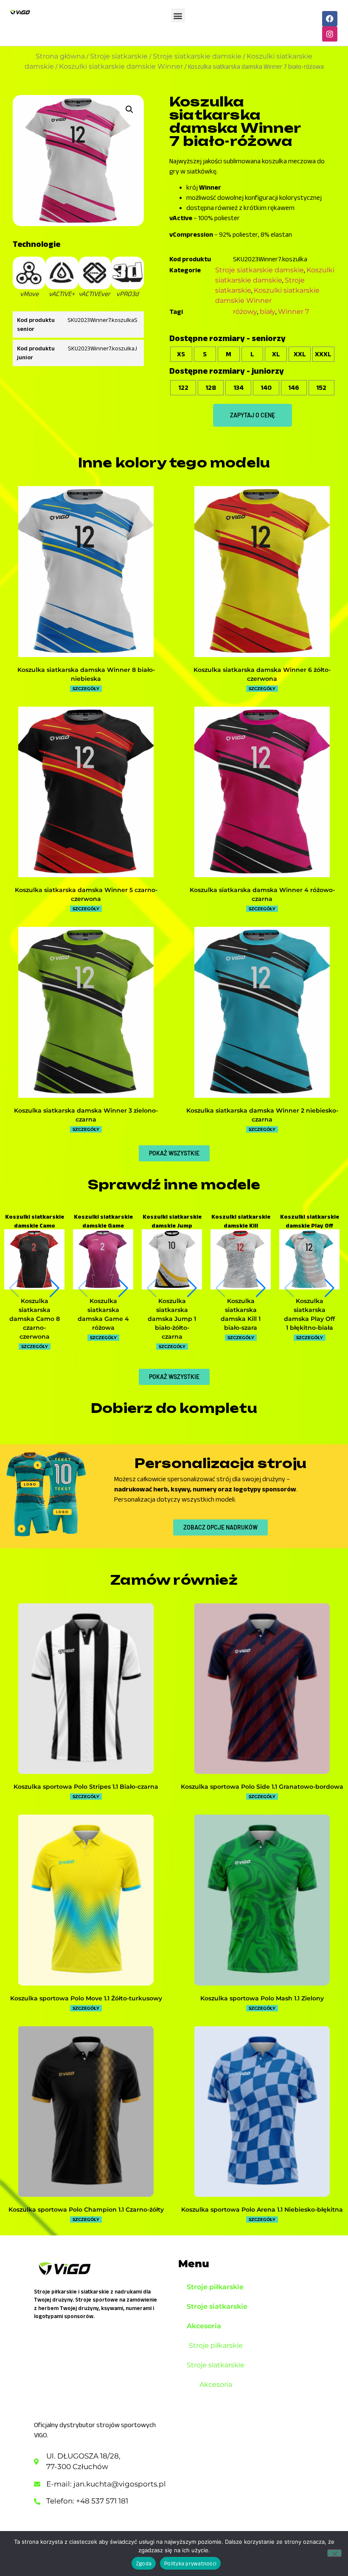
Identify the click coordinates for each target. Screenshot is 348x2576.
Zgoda (144, 2563)
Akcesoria (204, 2326)
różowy (245, 312)
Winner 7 (293, 312)
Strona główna (60, 56)
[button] (178, 15)
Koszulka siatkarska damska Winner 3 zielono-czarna (86, 1115)
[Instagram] (330, 34)
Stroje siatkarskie (119, 56)
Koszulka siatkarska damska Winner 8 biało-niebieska (86, 674)
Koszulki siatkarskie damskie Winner (121, 66)
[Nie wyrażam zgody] (334, 2553)
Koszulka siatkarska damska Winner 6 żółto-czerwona (262, 674)
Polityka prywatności (190, 2563)
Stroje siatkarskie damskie (197, 56)
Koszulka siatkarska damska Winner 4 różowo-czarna (262, 894)
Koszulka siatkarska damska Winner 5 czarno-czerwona (86, 894)
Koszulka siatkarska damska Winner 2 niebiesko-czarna (262, 1115)
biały (268, 312)
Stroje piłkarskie (215, 2287)
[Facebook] (330, 19)
